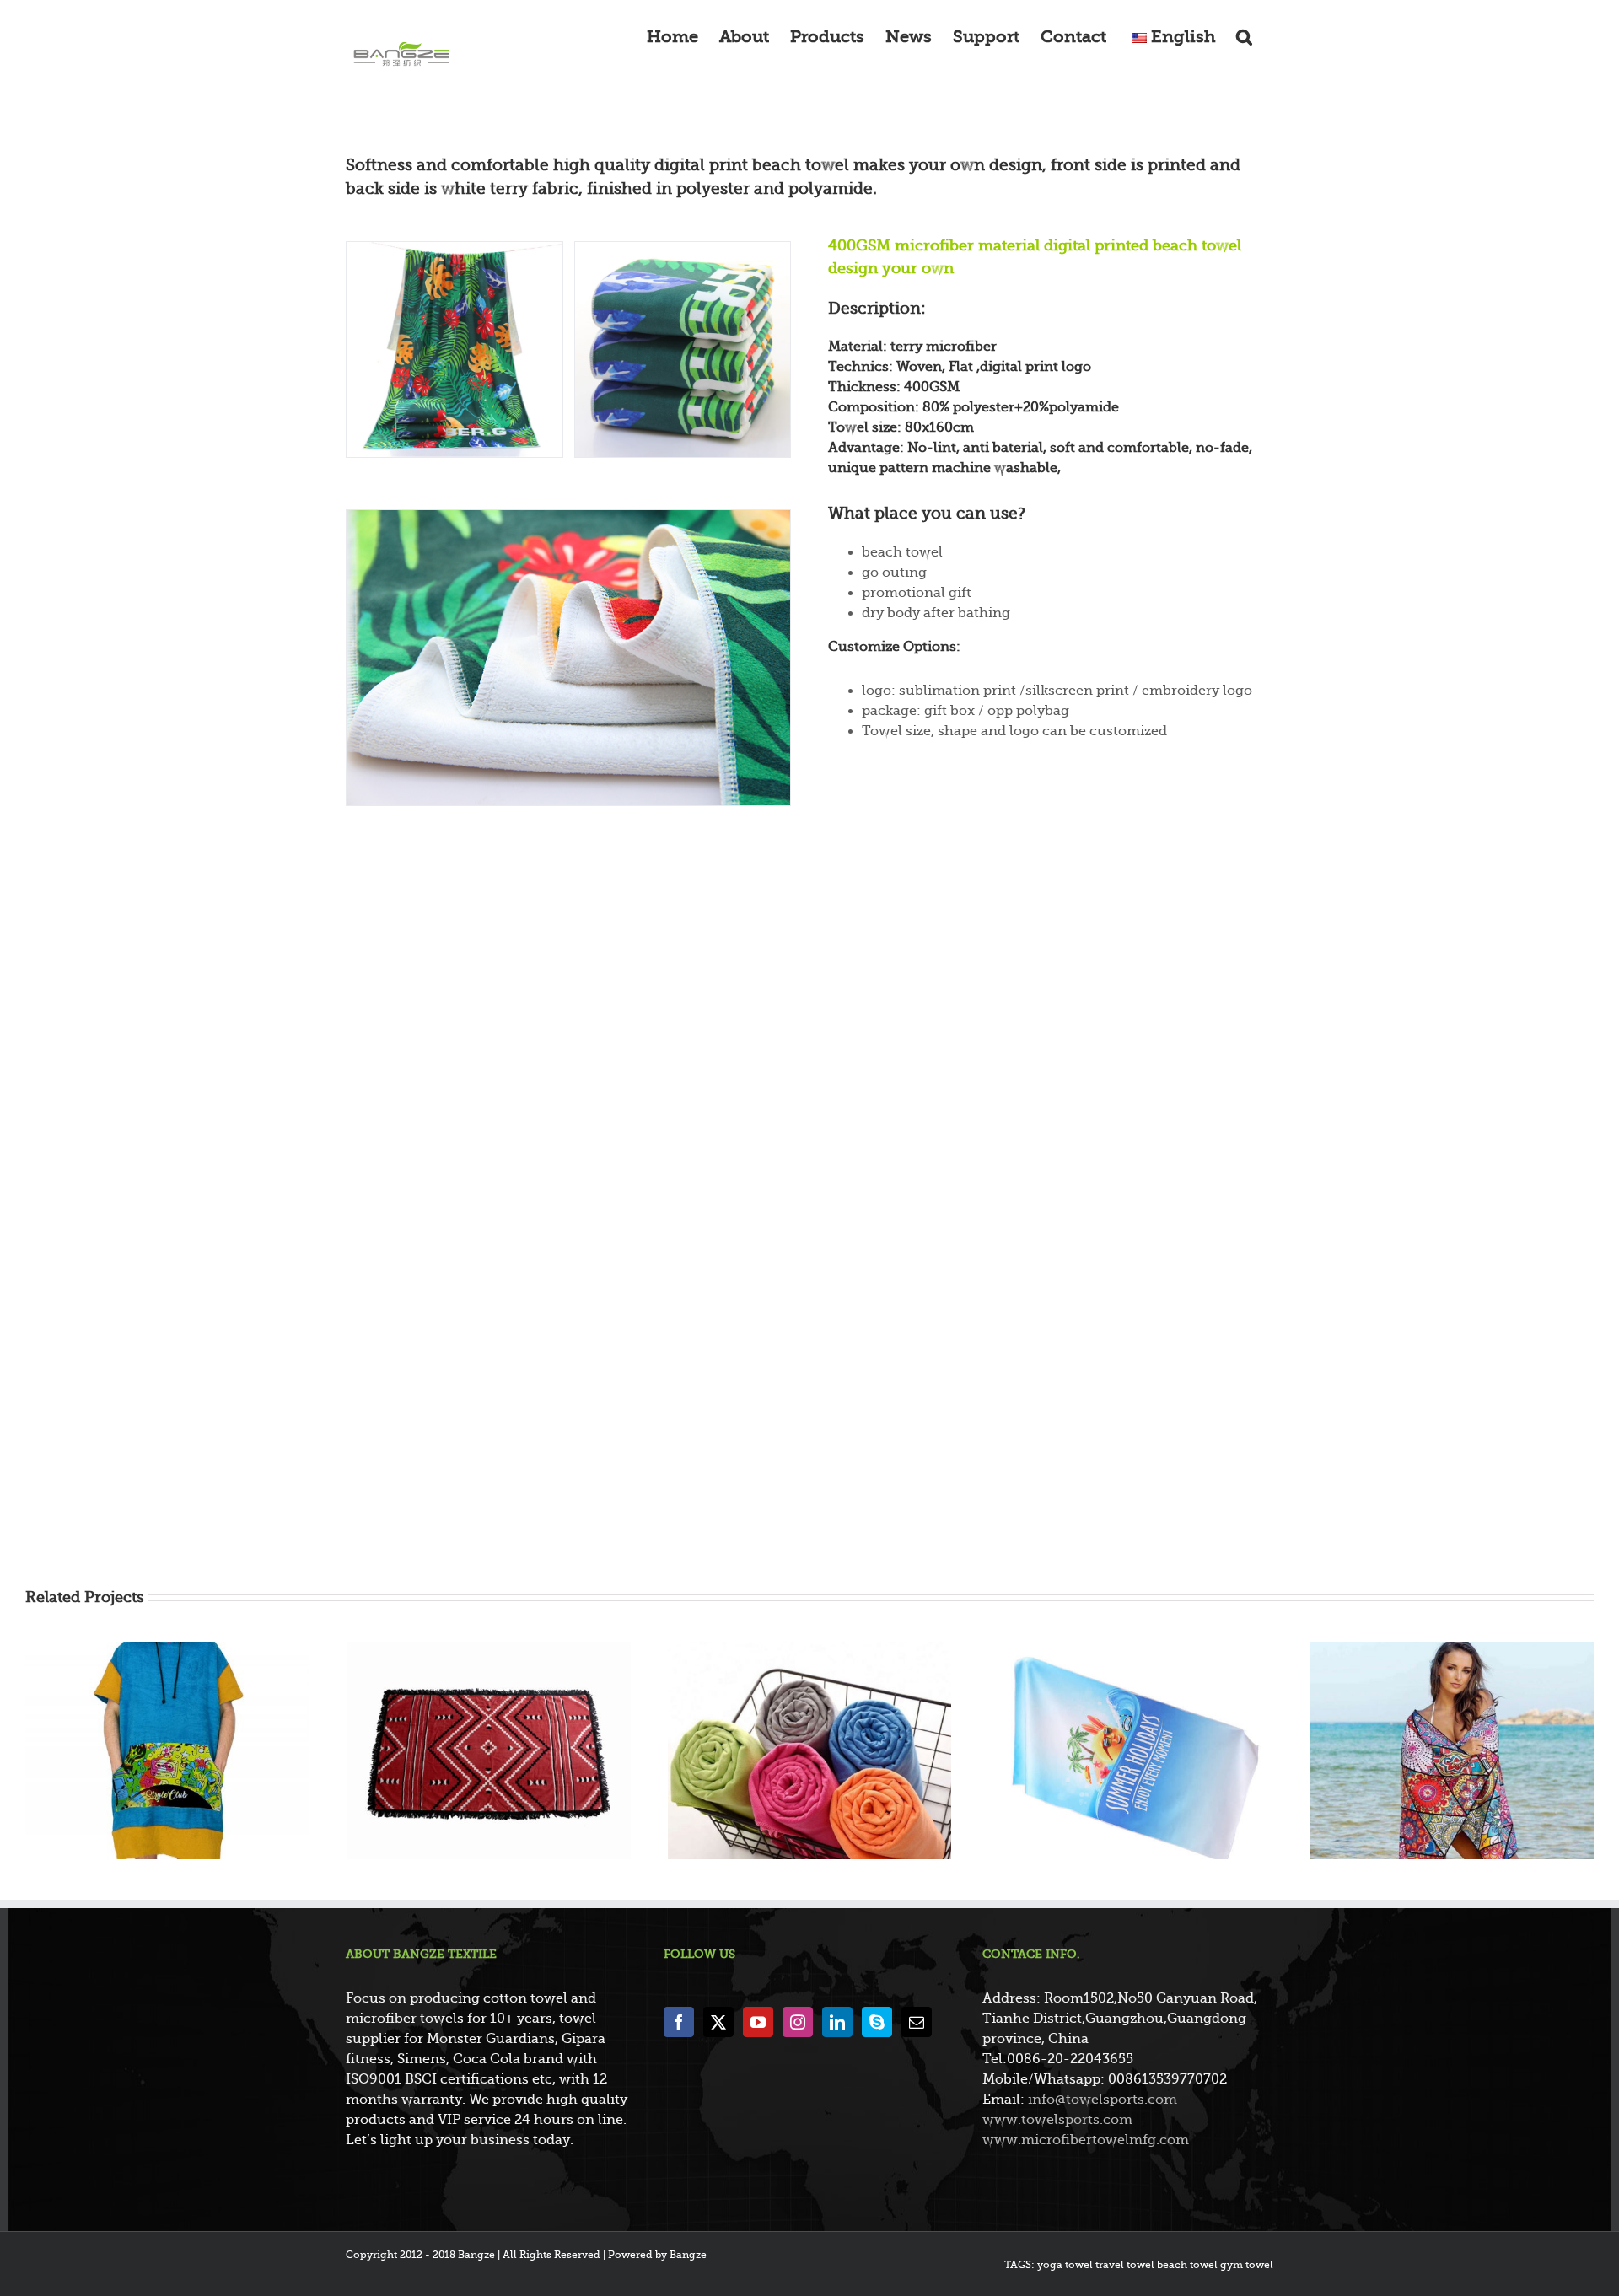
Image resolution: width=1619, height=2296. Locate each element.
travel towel (1125, 2265)
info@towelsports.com (1103, 2100)
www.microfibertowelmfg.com (1086, 2140)
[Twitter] (718, 2022)
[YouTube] (758, 2022)
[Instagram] (798, 2022)
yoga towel (1065, 2265)
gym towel (1247, 2265)
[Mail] (917, 2022)
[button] (1244, 35)
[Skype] (877, 2022)
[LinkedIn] (837, 2022)
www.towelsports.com (1057, 2120)
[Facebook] (679, 2022)
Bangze (688, 2255)
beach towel (1187, 2265)
